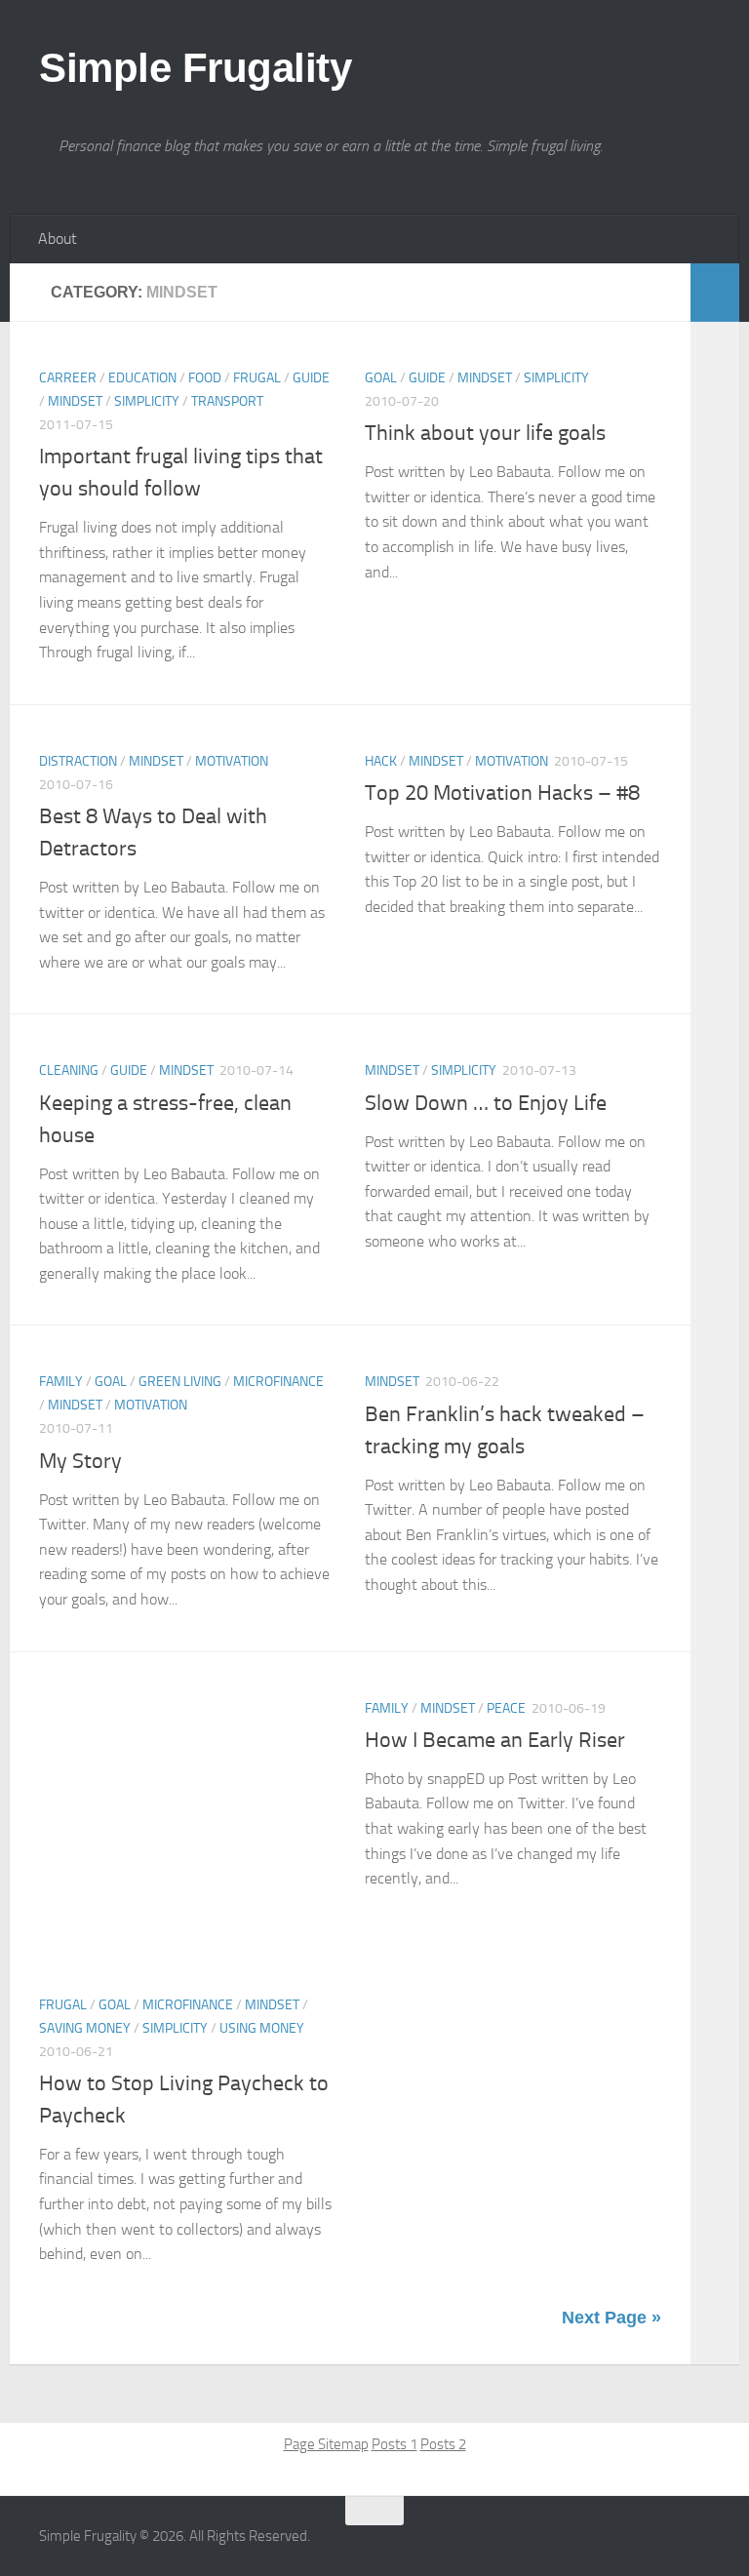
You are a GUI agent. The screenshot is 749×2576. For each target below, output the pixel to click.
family (61, 1382)
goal (381, 378)
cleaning (69, 1070)
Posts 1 (394, 2444)
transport (227, 401)
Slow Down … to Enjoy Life (486, 1103)
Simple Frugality (195, 68)
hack (381, 761)
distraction (78, 761)
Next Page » (611, 2318)
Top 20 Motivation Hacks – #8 (502, 793)
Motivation (232, 761)
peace (506, 1708)
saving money (85, 2028)
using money (262, 2028)
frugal (257, 378)
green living (180, 1382)
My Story (80, 1461)
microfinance (278, 1382)
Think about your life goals (485, 433)
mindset (75, 401)
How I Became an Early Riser (495, 1740)
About (58, 238)
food (205, 378)
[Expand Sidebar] (715, 293)
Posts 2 (443, 2444)
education (142, 378)
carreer (68, 378)
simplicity (147, 401)
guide (311, 378)
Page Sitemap (326, 2444)
